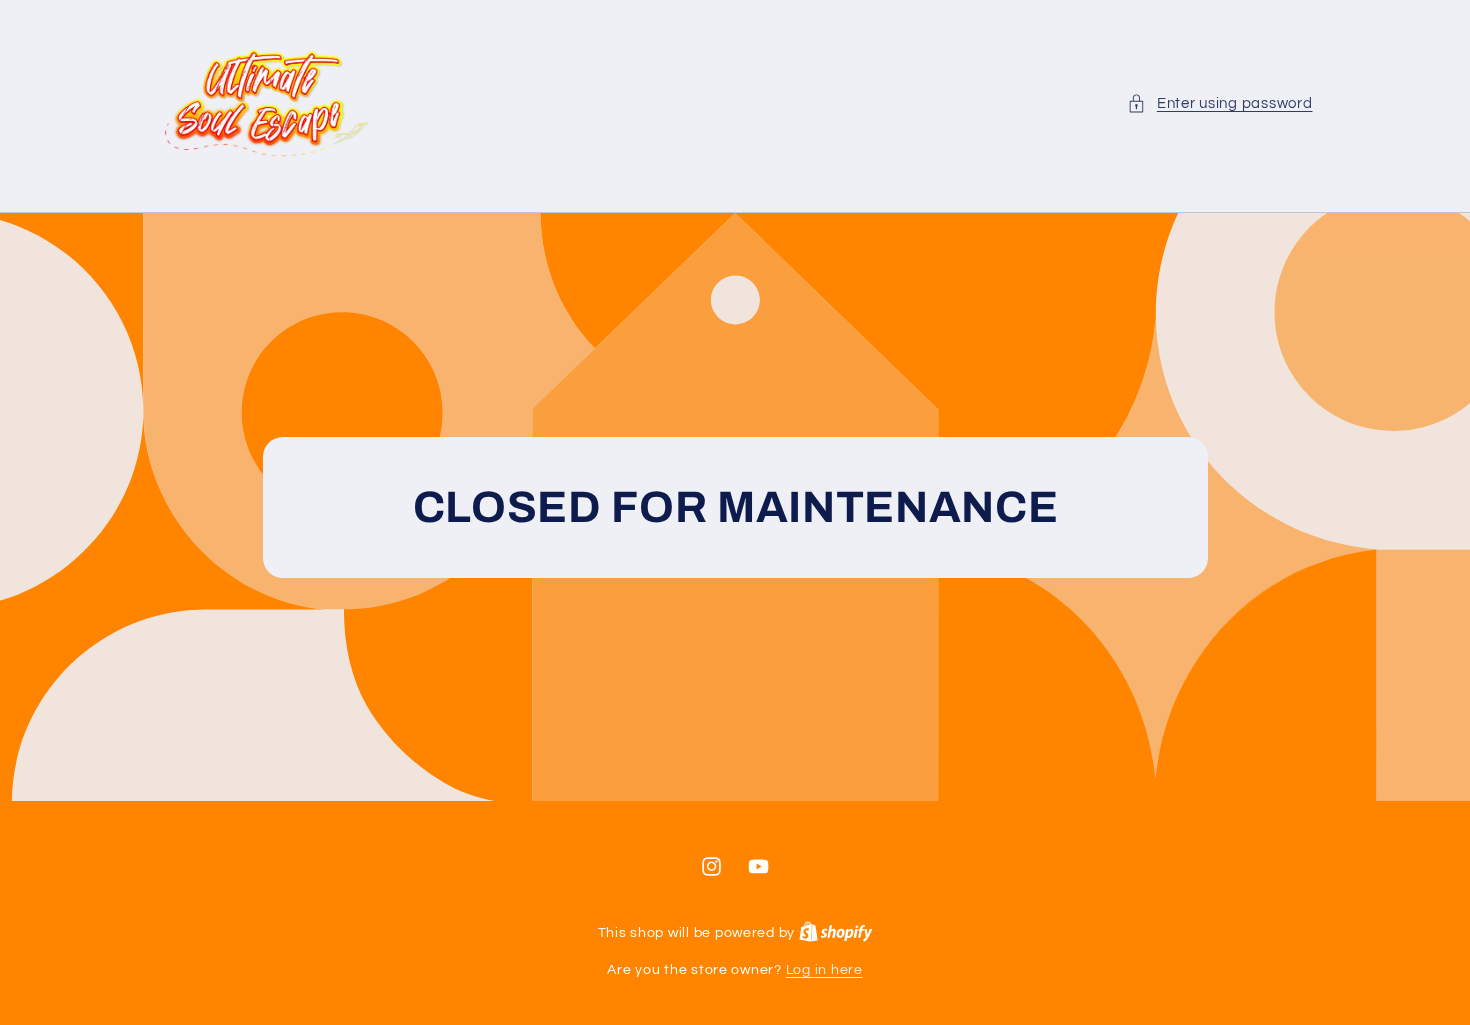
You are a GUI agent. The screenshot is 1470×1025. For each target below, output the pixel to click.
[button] (1219, 104)
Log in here (824, 970)
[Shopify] (836, 933)
